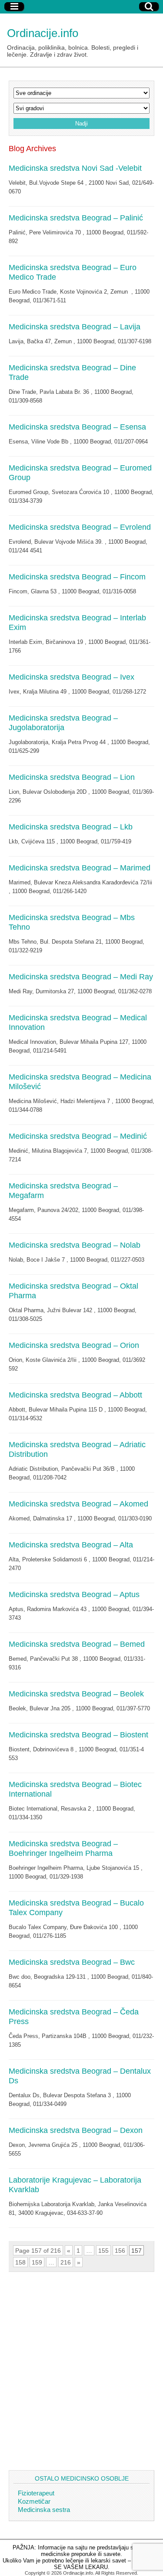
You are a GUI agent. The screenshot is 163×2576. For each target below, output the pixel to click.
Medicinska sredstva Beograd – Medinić (78, 1136)
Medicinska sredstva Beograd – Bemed (77, 1644)
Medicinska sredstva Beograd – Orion (74, 1345)
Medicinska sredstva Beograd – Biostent (78, 1735)
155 (103, 2251)
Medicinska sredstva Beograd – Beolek (76, 1694)
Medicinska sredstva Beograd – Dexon (76, 2130)
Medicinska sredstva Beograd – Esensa (77, 427)
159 (37, 2262)
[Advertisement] (81, 2371)
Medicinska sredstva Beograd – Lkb (71, 827)
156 (120, 2251)
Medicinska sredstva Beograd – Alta (71, 1545)
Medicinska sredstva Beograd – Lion (72, 777)
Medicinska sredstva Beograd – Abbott (75, 1395)
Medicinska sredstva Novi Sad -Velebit (75, 168)
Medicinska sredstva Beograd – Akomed (78, 1504)
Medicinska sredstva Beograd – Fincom (77, 577)
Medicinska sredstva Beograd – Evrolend (80, 527)
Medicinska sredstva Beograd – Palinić (76, 218)
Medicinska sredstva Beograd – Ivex (72, 677)
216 (66, 2262)
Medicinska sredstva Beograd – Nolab (75, 1245)
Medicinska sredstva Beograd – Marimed (80, 868)
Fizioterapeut (36, 2493)
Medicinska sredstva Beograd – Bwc (72, 1962)
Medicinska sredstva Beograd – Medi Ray (81, 977)
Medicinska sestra (44, 2510)
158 (20, 2262)
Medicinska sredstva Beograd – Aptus (74, 1594)
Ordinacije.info (43, 33)
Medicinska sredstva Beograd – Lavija (75, 327)
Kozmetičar (34, 2501)
